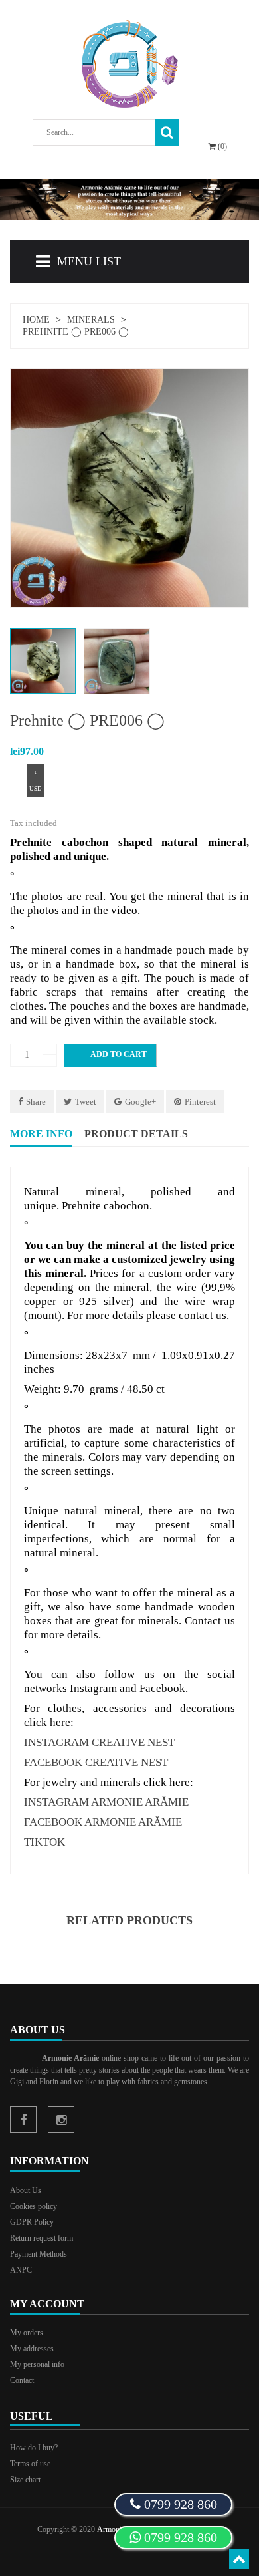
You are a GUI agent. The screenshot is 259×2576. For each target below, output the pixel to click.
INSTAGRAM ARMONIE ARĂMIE (106, 1802)
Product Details (136, 1134)
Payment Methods (39, 2254)
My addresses (32, 2349)
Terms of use (30, 2464)
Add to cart (111, 1055)
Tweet (86, 1102)
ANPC (21, 2270)
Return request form (42, 2238)
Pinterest (200, 1102)
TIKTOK (44, 1842)
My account (47, 2304)
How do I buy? (34, 2448)
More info (41, 1134)
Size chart (25, 2480)
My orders (27, 2333)
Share (36, 1102)
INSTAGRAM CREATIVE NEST (99, 1742)
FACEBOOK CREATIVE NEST (96, 1762)
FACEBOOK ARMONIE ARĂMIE (103, 1822)
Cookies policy (34, 2206)
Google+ (140, 1102)
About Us (26, 2190)
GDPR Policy (32, 2222)
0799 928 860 (179, 2537)
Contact (22, 2380)
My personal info (37, 2364)
